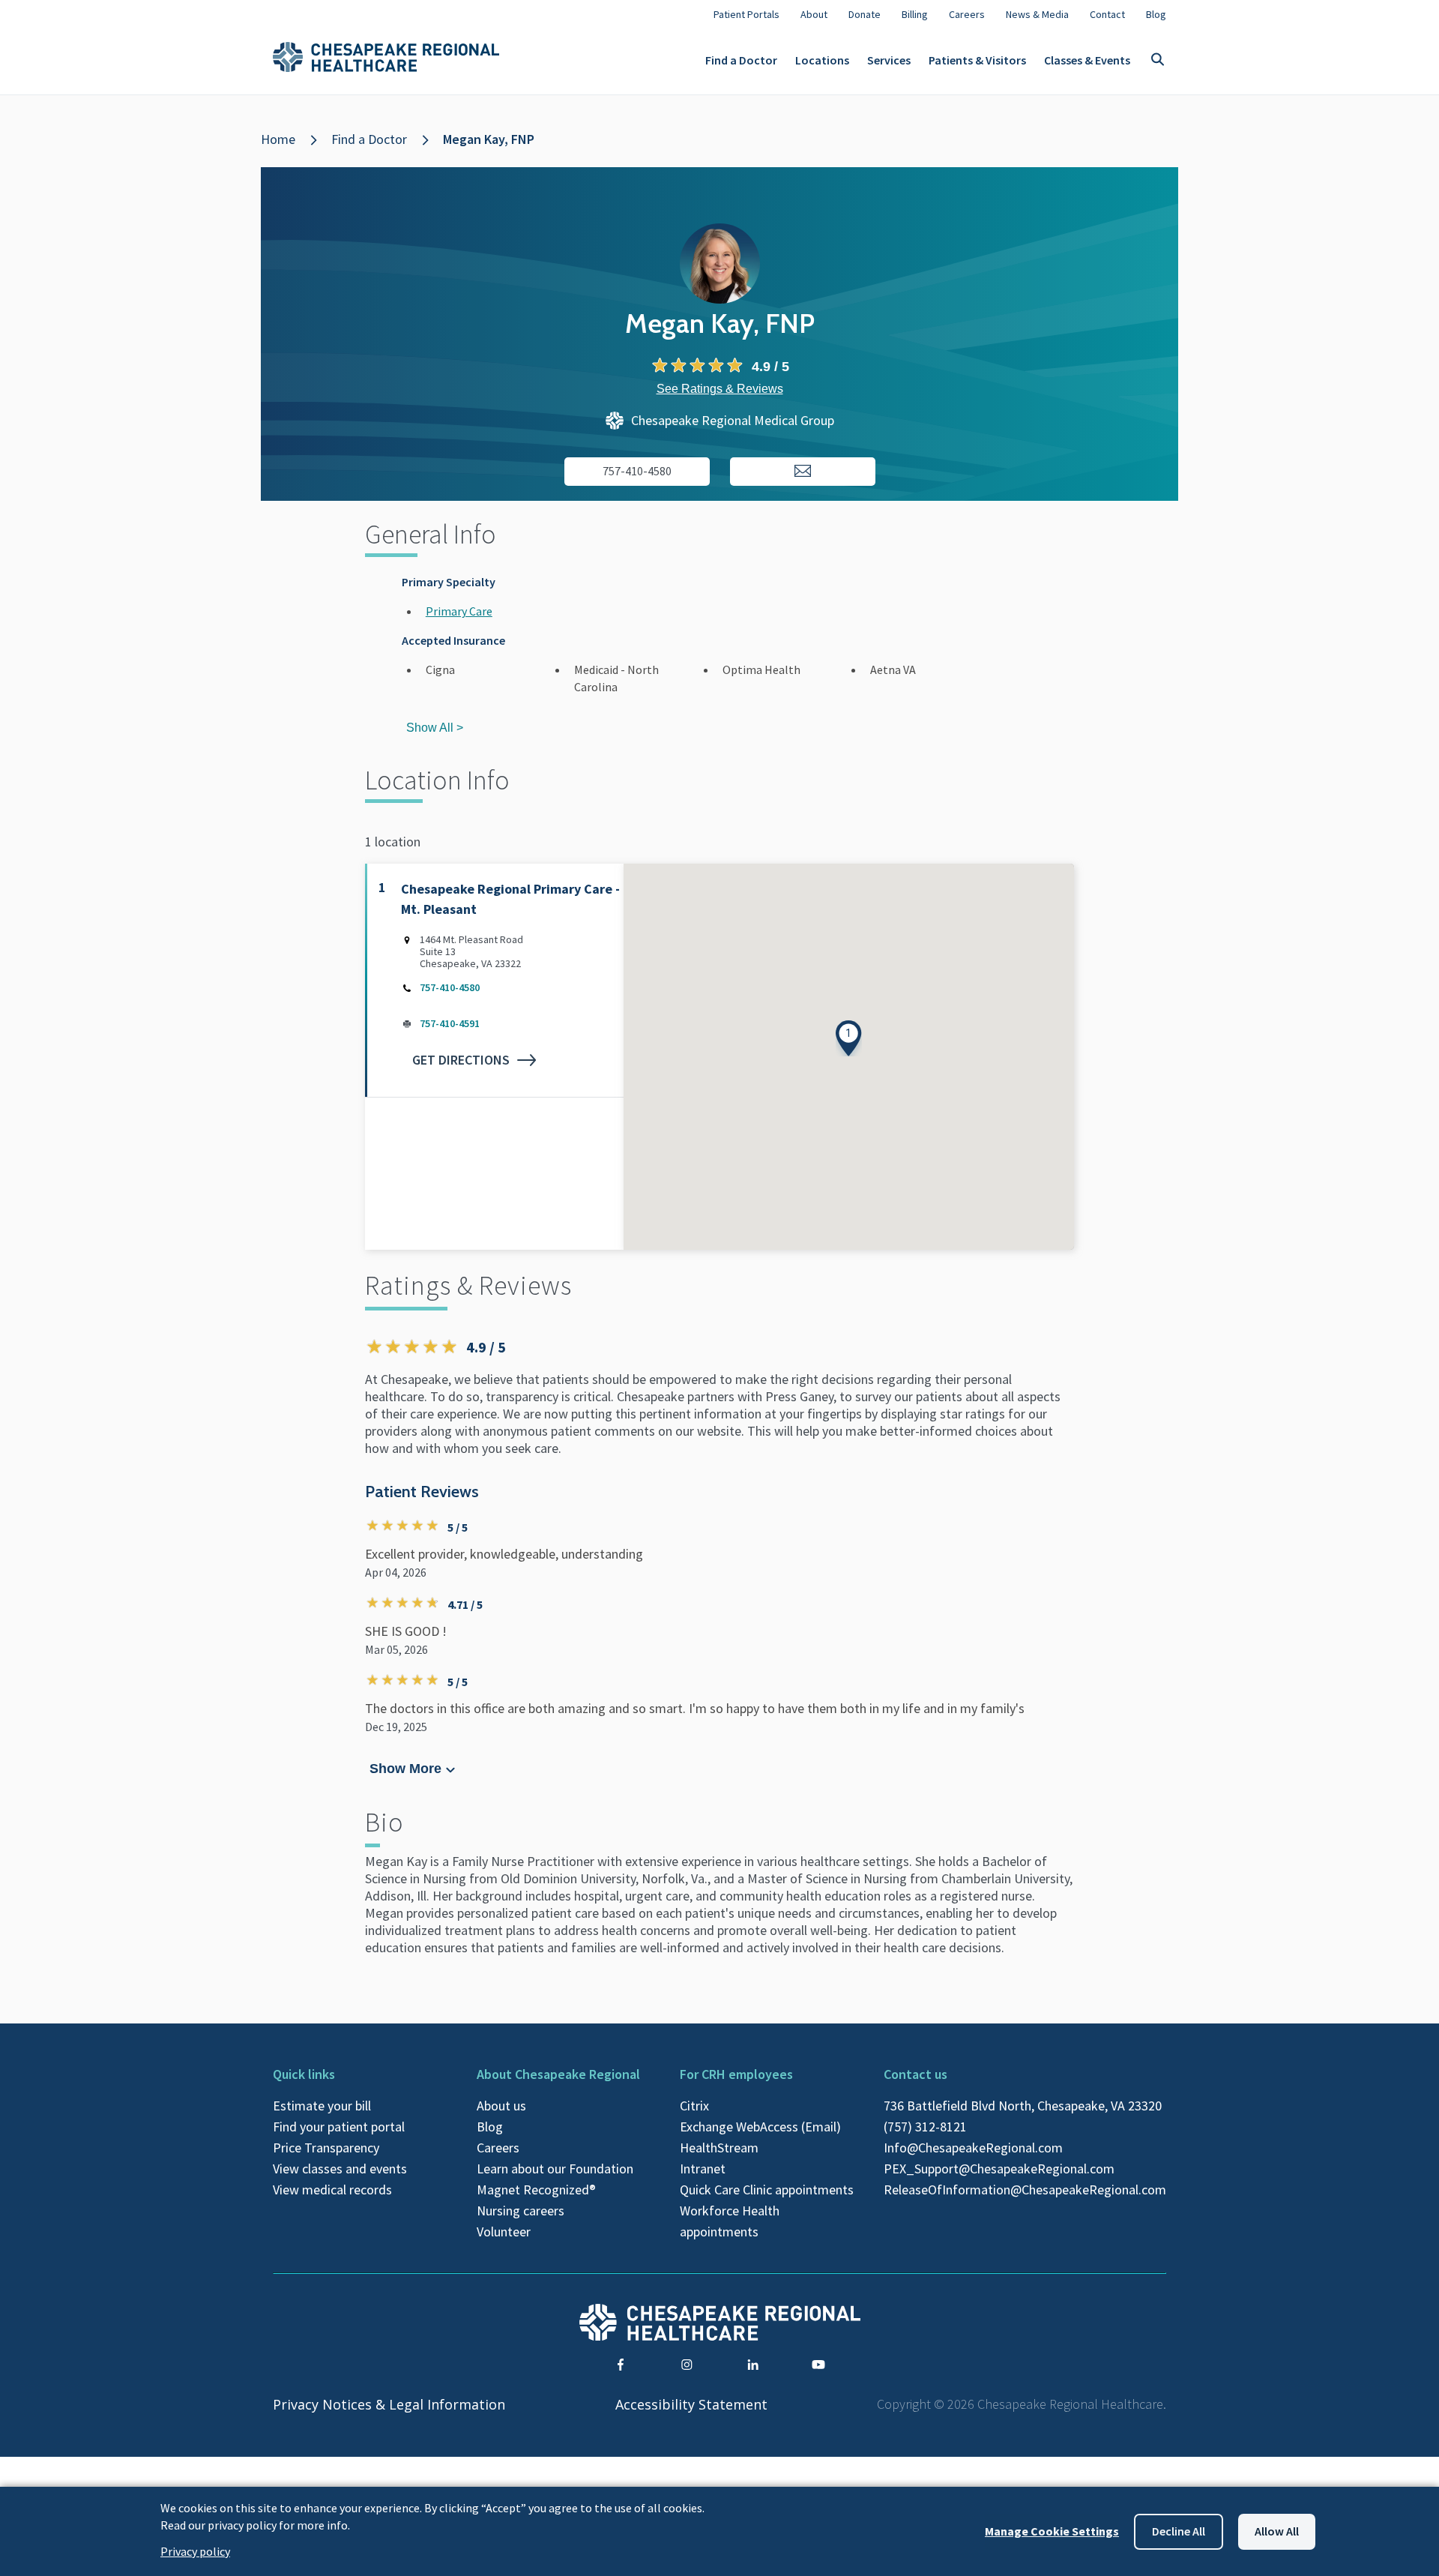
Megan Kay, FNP (489, 139)
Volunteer (504, 2232)
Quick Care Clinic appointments (767, 2190)
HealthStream (719, 2148)
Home (278, 139)
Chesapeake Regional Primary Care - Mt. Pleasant (510, 899)
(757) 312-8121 (925, 2127)
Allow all (1277, 2531)
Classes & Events (1087, 60)
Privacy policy (195, 2551)
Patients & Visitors (977, 60)
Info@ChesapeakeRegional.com (973, 2148)
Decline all (1179, 2531)
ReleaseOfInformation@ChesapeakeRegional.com (1025, 2190)
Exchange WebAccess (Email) (760, 2127)
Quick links (304, 2074)
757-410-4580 (450, 987)
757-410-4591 (450, 1023)
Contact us (915, 2074)
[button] (849, 1038)
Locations (822, 60)
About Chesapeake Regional (558, 2074)
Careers (498, 2148)
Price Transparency (326, 2148)
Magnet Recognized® (536, 2190)
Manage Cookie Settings (1052, 2531)
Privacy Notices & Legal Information (389, 2404)
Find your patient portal (339, 2127)
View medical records (332, 2190)
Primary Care (459, 611)
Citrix (694, 2106)
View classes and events (340, 2169)
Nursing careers (521, 2211)
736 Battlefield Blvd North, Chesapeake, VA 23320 (1023, 2106)
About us (501, 2106)
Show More (406, 1769)
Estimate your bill (322, 2106)
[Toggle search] (1157, 60)
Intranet (703, 2169)
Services (889, 60)
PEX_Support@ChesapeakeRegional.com (999, 2169)
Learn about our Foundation (555, 2169)
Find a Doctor (741, 60)
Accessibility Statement (691, 2404)
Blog (490, 2127)
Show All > (435, 728)
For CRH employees (736, 2074)
